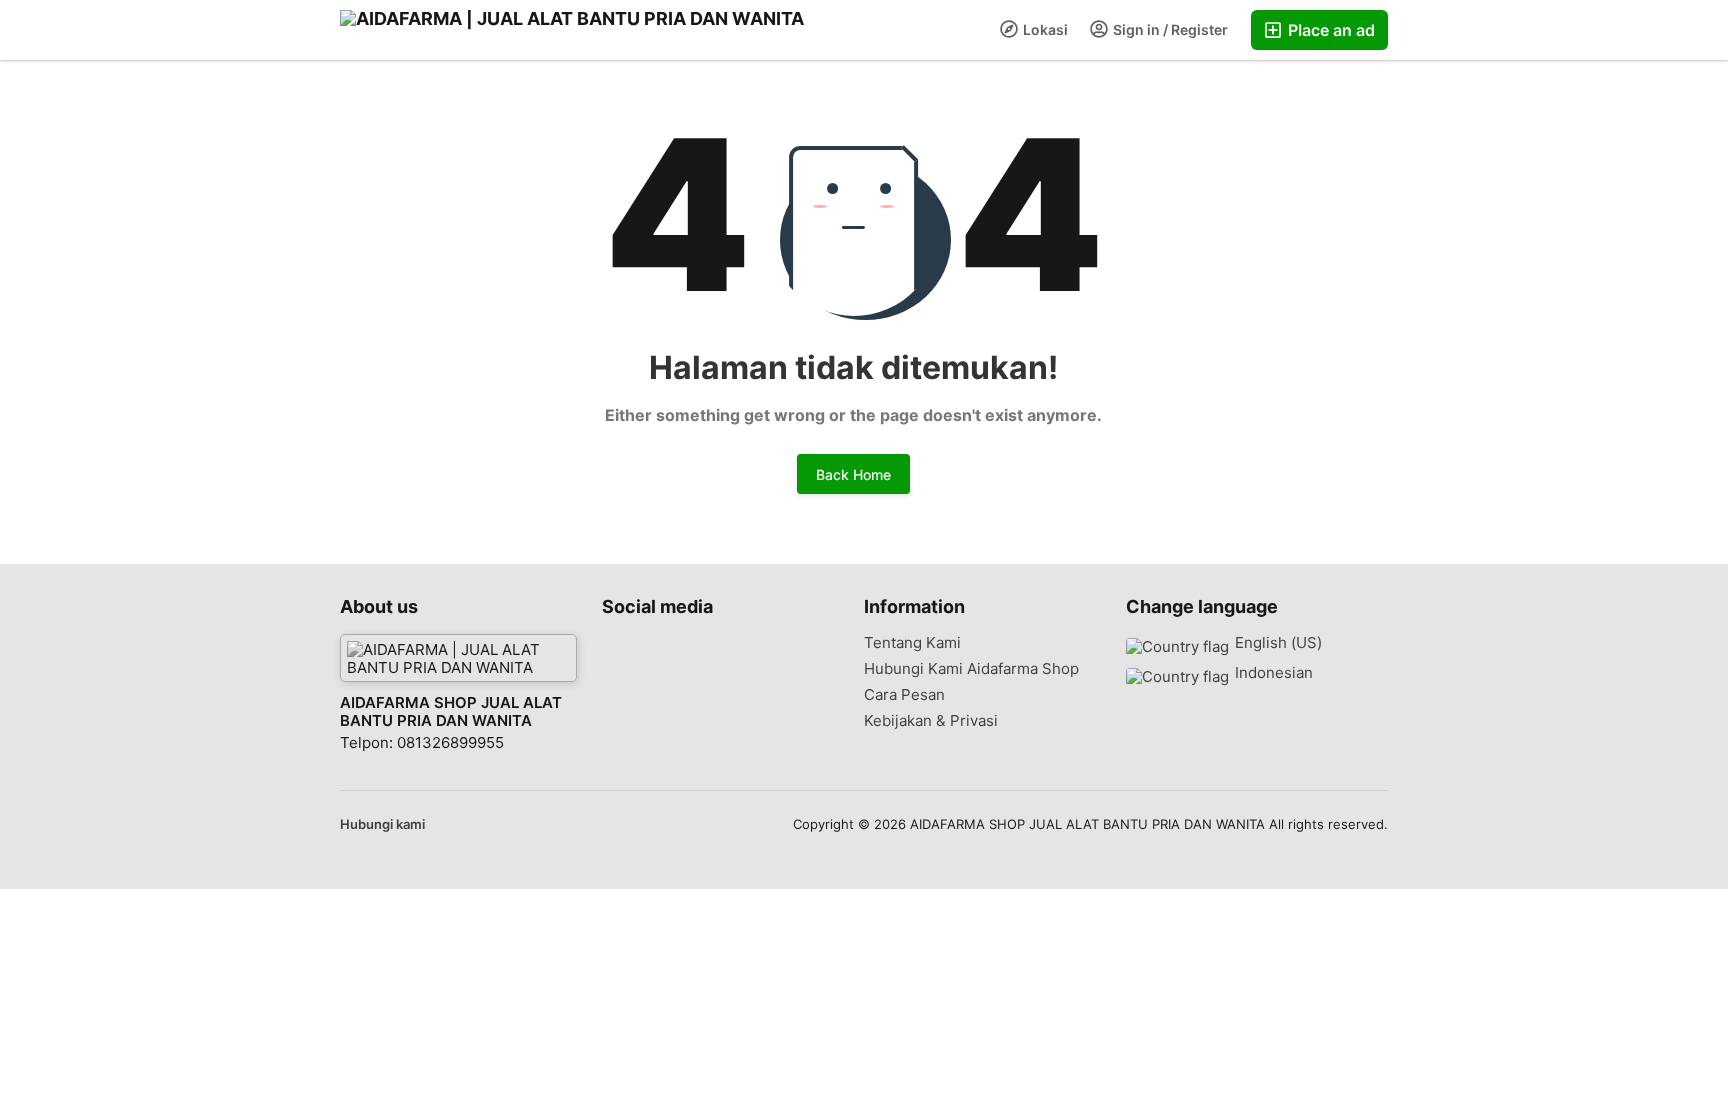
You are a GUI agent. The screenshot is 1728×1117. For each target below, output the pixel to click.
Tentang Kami (912, 643)
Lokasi (1044, 29)
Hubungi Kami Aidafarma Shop (971, 669)
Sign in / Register (1169, 29)
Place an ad (1329, 30)
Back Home (853, 474)
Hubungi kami (382, 824)
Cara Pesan (904, 695)
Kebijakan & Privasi (931, 721)
